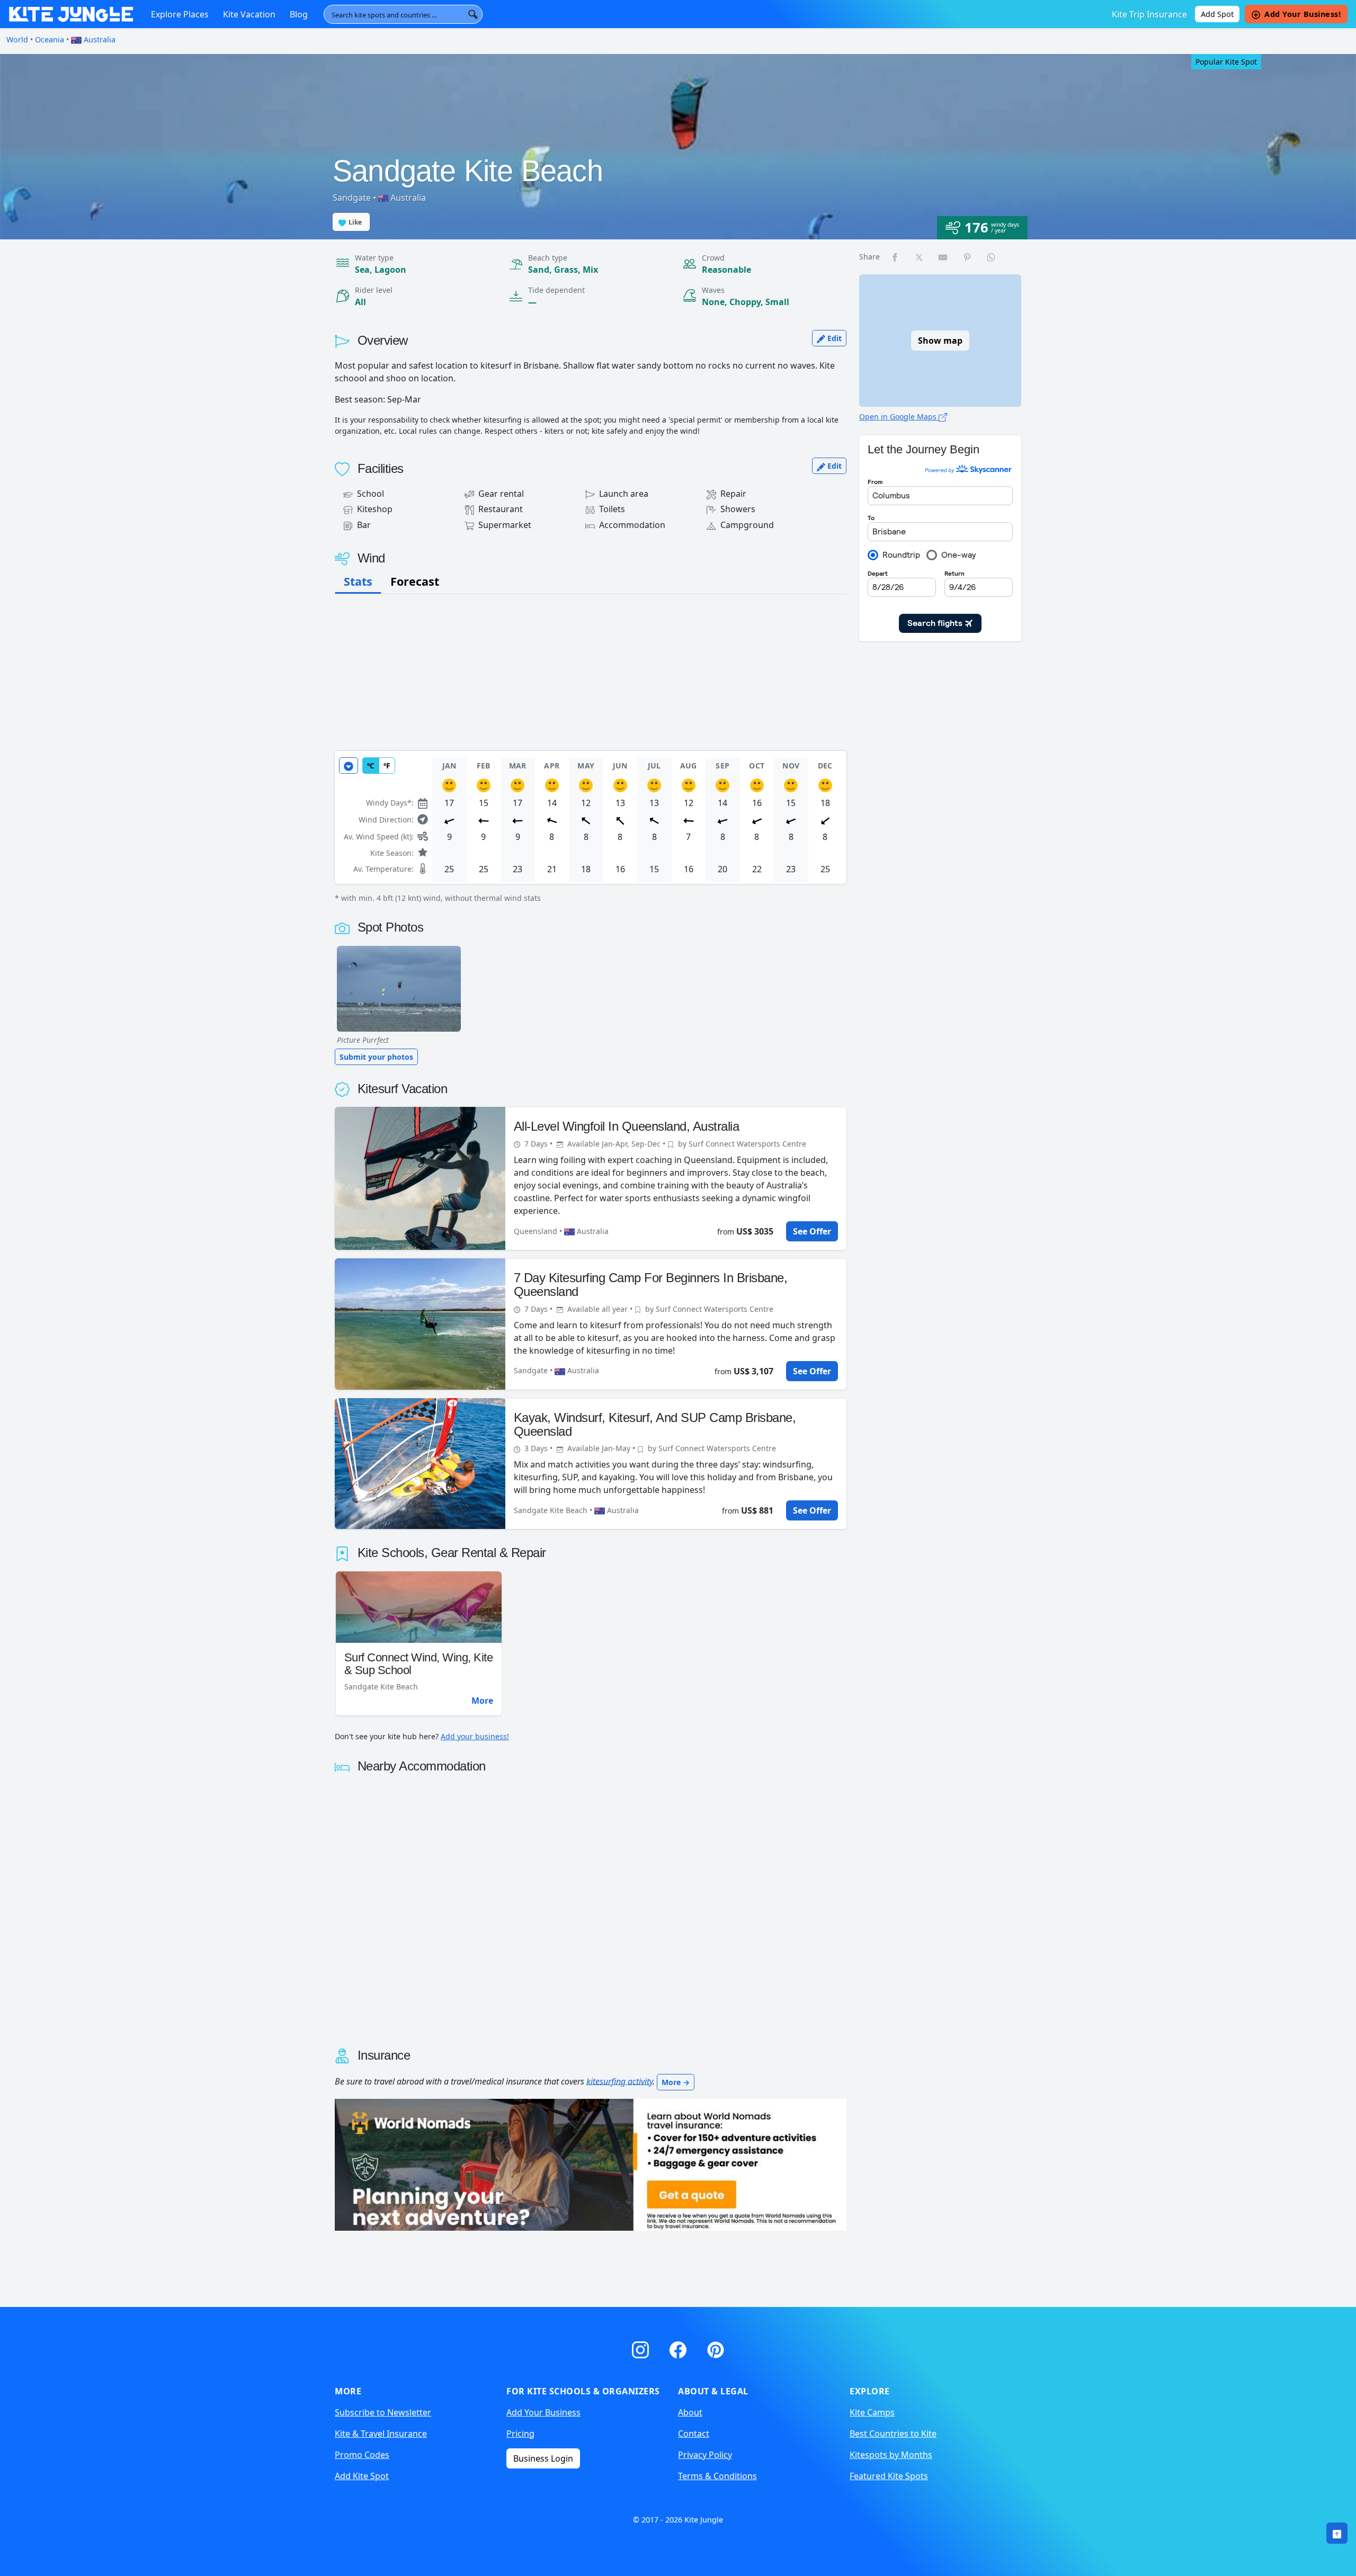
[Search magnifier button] (473, 14)
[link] (1337, 2533)
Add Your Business (543, 2412)
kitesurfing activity (619, 2081)
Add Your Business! (1303, 14)
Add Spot (1217, 14)
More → (676, 2082)
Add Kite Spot (362, 2476)
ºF (387, 766)
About (690, 2412)
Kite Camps (872, 2412)
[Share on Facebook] (895, 257)
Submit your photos (376, 1057)
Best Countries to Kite (893, 2434)
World (17, 39)
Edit (833, 338)
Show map (940, 341)
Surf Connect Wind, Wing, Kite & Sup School (419, 1664)
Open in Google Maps (899, 417)
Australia (99, 39)
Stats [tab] (358, 581)
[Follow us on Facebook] (680, 2348)
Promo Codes (362, 2455)
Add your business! (475, 1736)
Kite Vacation (249, 14)
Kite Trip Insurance (1149, 14)
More (482, 1700)
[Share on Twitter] (920, 257)
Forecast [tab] (415, 581)
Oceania (50, 39)
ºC (371, 766)
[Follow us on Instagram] (642, 2348)
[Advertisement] (591, 673)
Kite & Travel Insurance (381, 2434)
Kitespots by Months (891, 2455)
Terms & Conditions (717, 2476)
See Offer (812, 1231)
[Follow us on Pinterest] (716, 2348)
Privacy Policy (705, 2455)
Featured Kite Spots (889, 2476)
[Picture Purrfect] (399, 989)
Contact (694, 2434)
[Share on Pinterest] (968, 257)
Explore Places (180, 14)
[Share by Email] (943, 257)
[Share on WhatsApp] (992, 257)
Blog (299, 14)
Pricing (520, 2434)
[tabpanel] (591, 827)
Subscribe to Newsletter (383, 2412)
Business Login (543, 2458)
